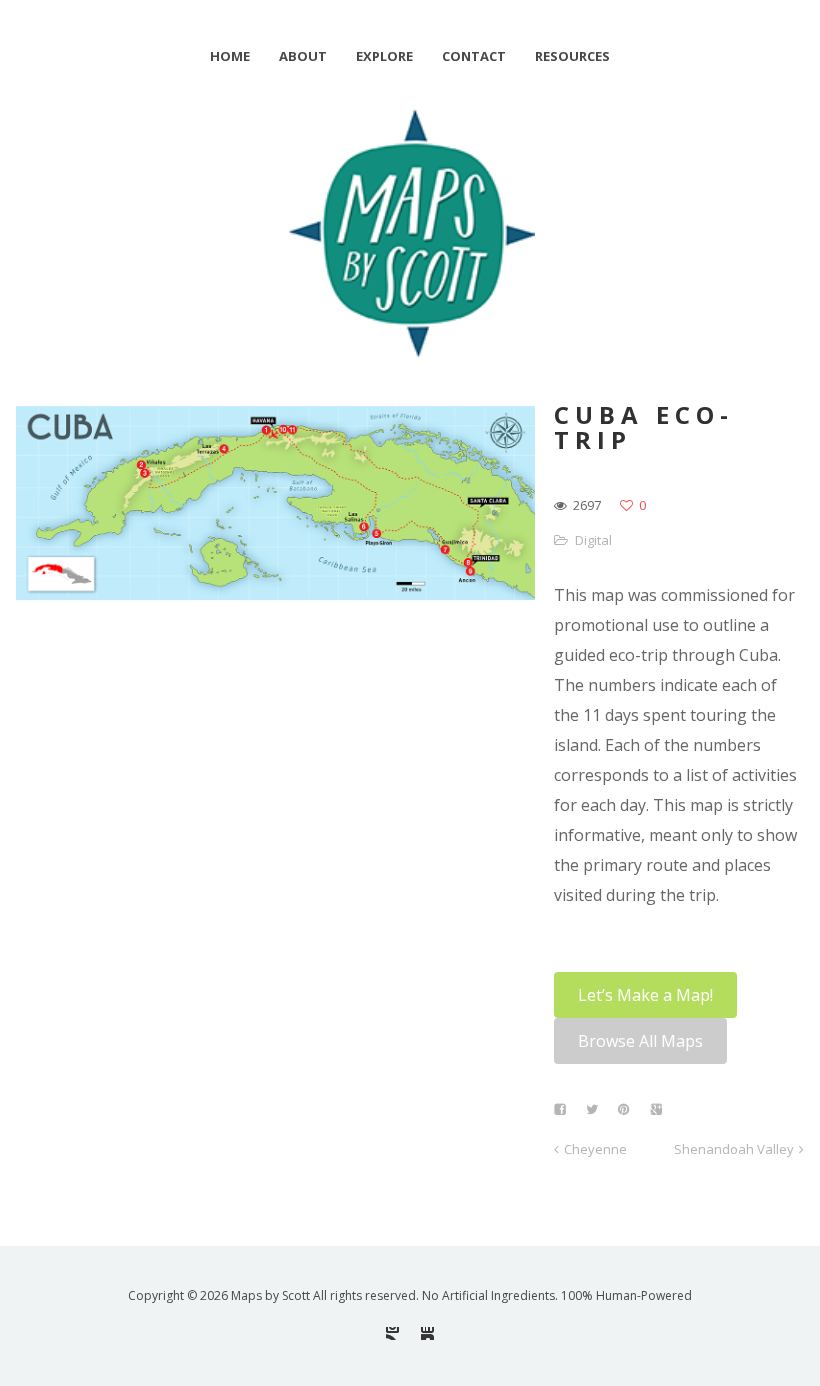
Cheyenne (595, 1149)
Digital (593, 540)
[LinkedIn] (427, 1333)
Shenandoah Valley (734, 1149)
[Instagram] (392, 1333)
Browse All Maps (640, 1041)
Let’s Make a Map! (645, 995)
